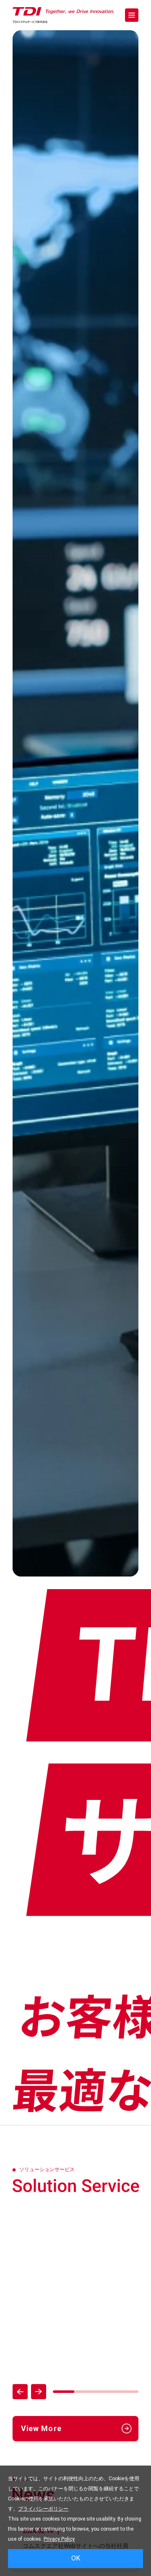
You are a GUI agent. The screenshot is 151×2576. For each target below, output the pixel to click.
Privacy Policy (59, 2539)
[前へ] (20, 2392)
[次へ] (39, 2392)
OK (76, 2558)
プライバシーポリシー (43, 2509)
